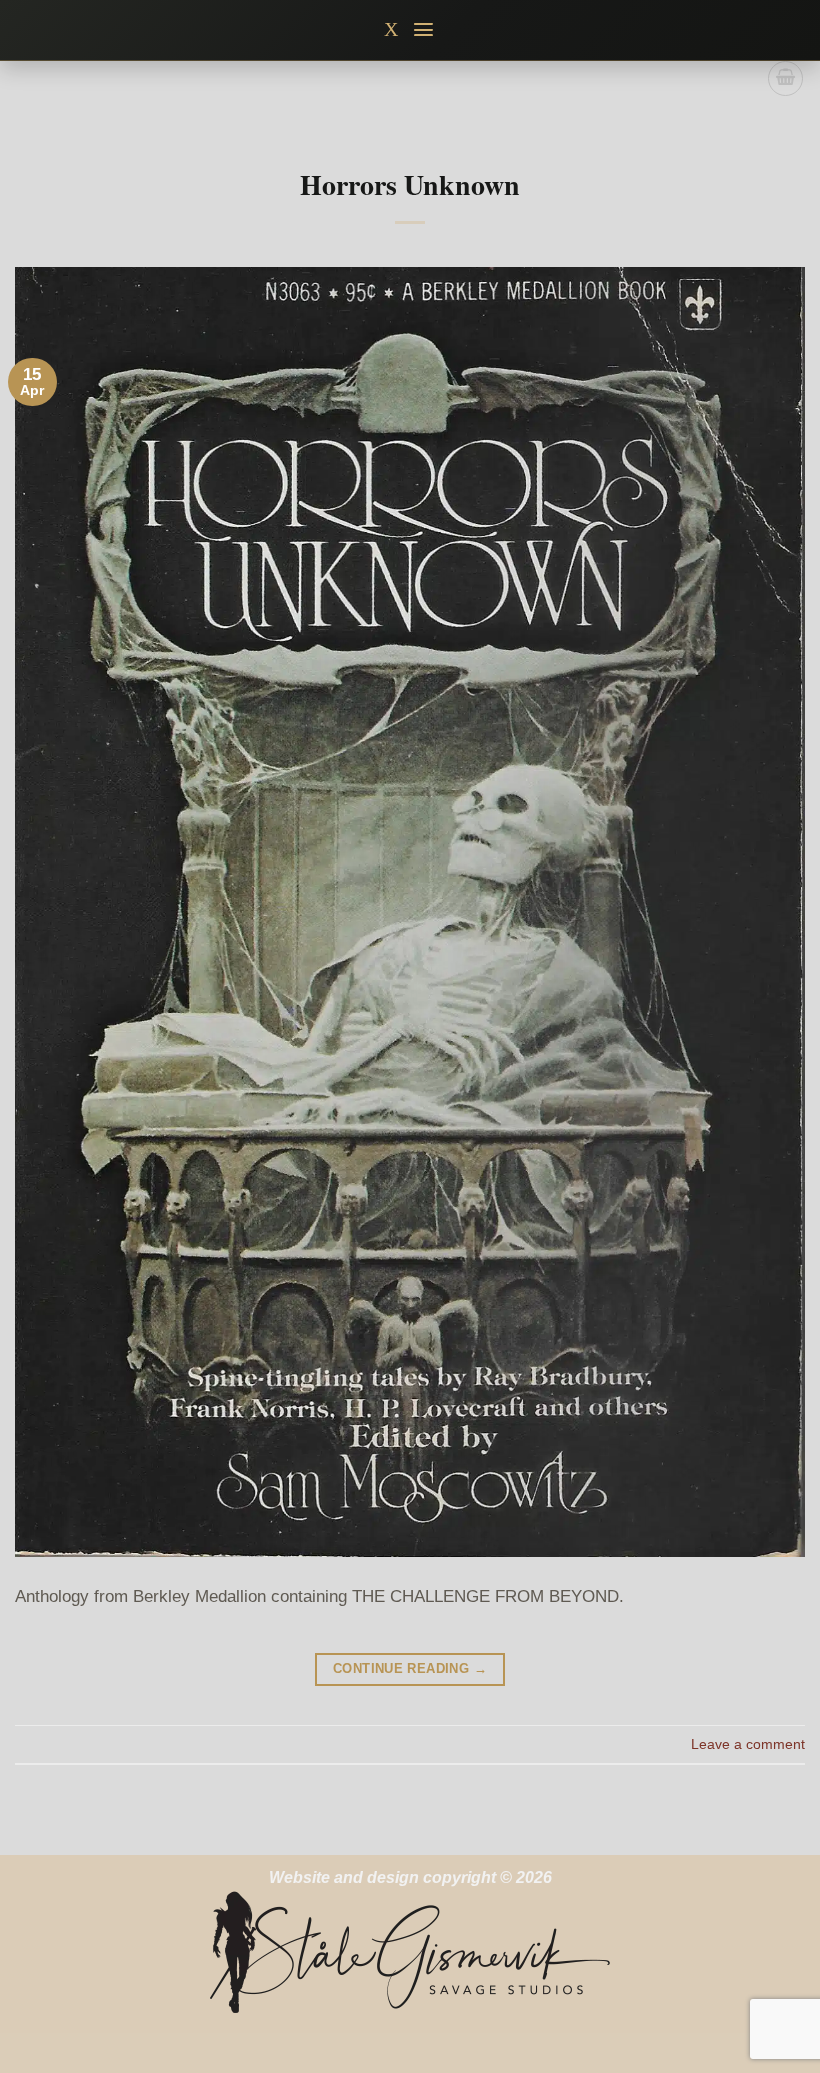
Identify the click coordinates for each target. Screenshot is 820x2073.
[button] (424, 29)
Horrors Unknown (410, 184)
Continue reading (410, 1668)
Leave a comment (748, 1744)
